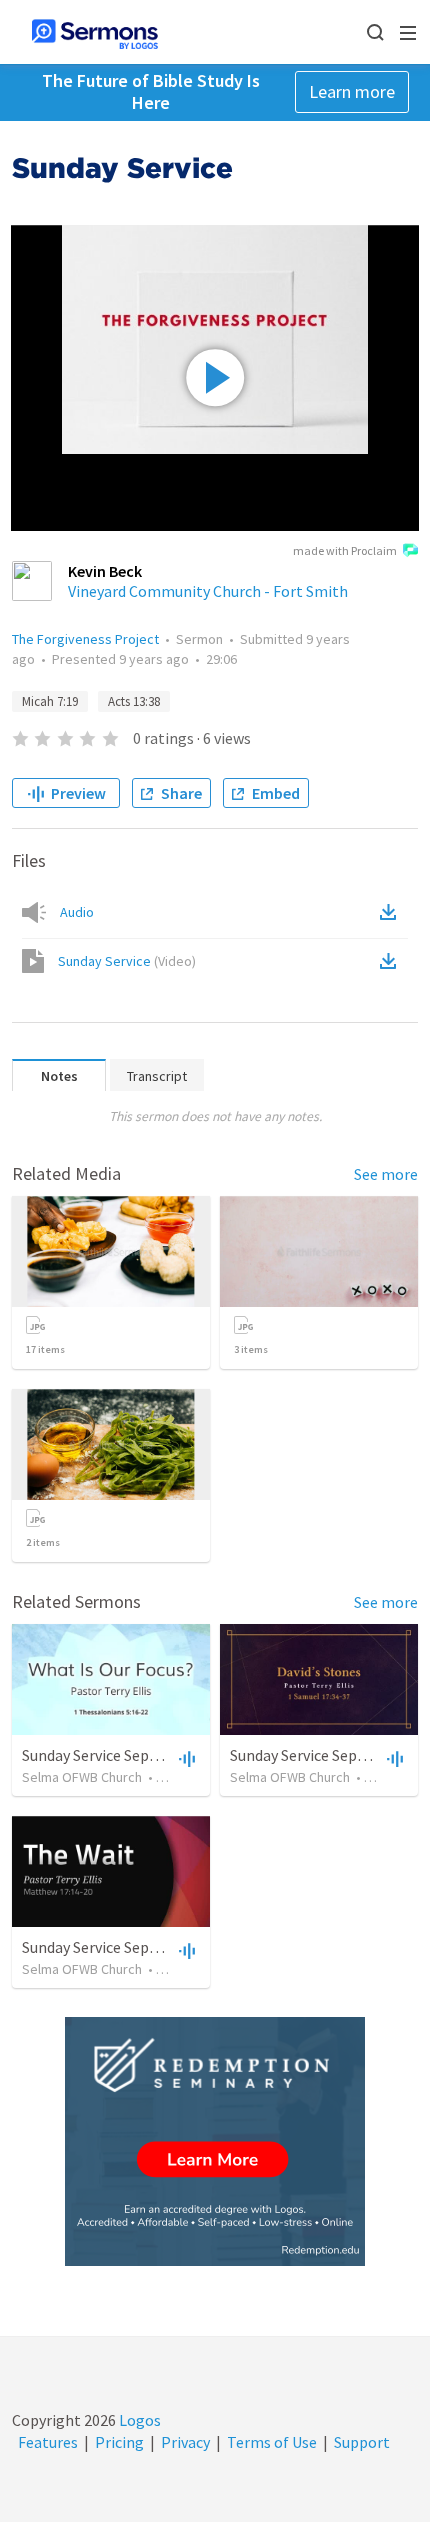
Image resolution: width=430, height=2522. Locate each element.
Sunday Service (127, 961)
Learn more (352, 91)
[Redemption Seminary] (215, 2141)
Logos (138, 2420)
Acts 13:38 (134, 701)
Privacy (185, 2442)
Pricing (119, 2442)
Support (362, 2442)
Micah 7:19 (50, 701)
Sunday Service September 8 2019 (134, 1947)
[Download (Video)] (392, 961)
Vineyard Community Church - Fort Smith (208, 591)
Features (48, 2442)
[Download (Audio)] (392, 912)
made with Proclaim (345, 550)
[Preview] (185, 1758)
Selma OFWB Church (82, 1777)
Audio (77, 912)
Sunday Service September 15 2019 (138, 1755)
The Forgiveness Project (85, 639)
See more (386, 1174)
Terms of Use (272, 2442)
